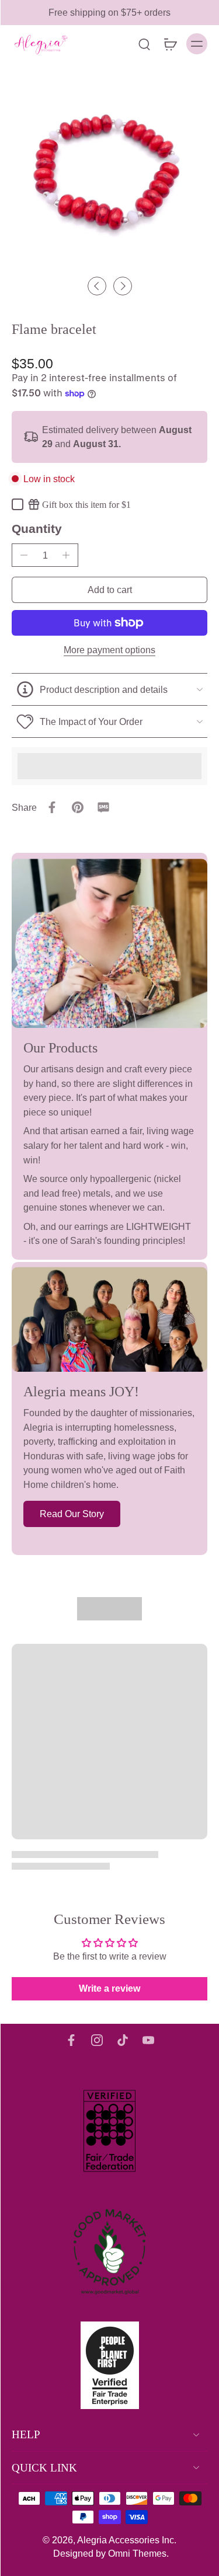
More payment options (109, 650)
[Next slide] (123, 286)
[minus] (24, 555)
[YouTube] (148, 2040)
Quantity (37, 529)
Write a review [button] (109, 1988)
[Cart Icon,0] (170, 44)
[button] (109, 590)
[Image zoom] (109, 172)
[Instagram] (97, 2040)
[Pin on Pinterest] (78, 807)
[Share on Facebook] (52, 807)
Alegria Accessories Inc (126, 2540)
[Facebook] (71, 2040)
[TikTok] (123, 2040)
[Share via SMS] (103, 807)
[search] (144, 44)
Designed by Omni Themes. (111, 2553)
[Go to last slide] (97, 286)
